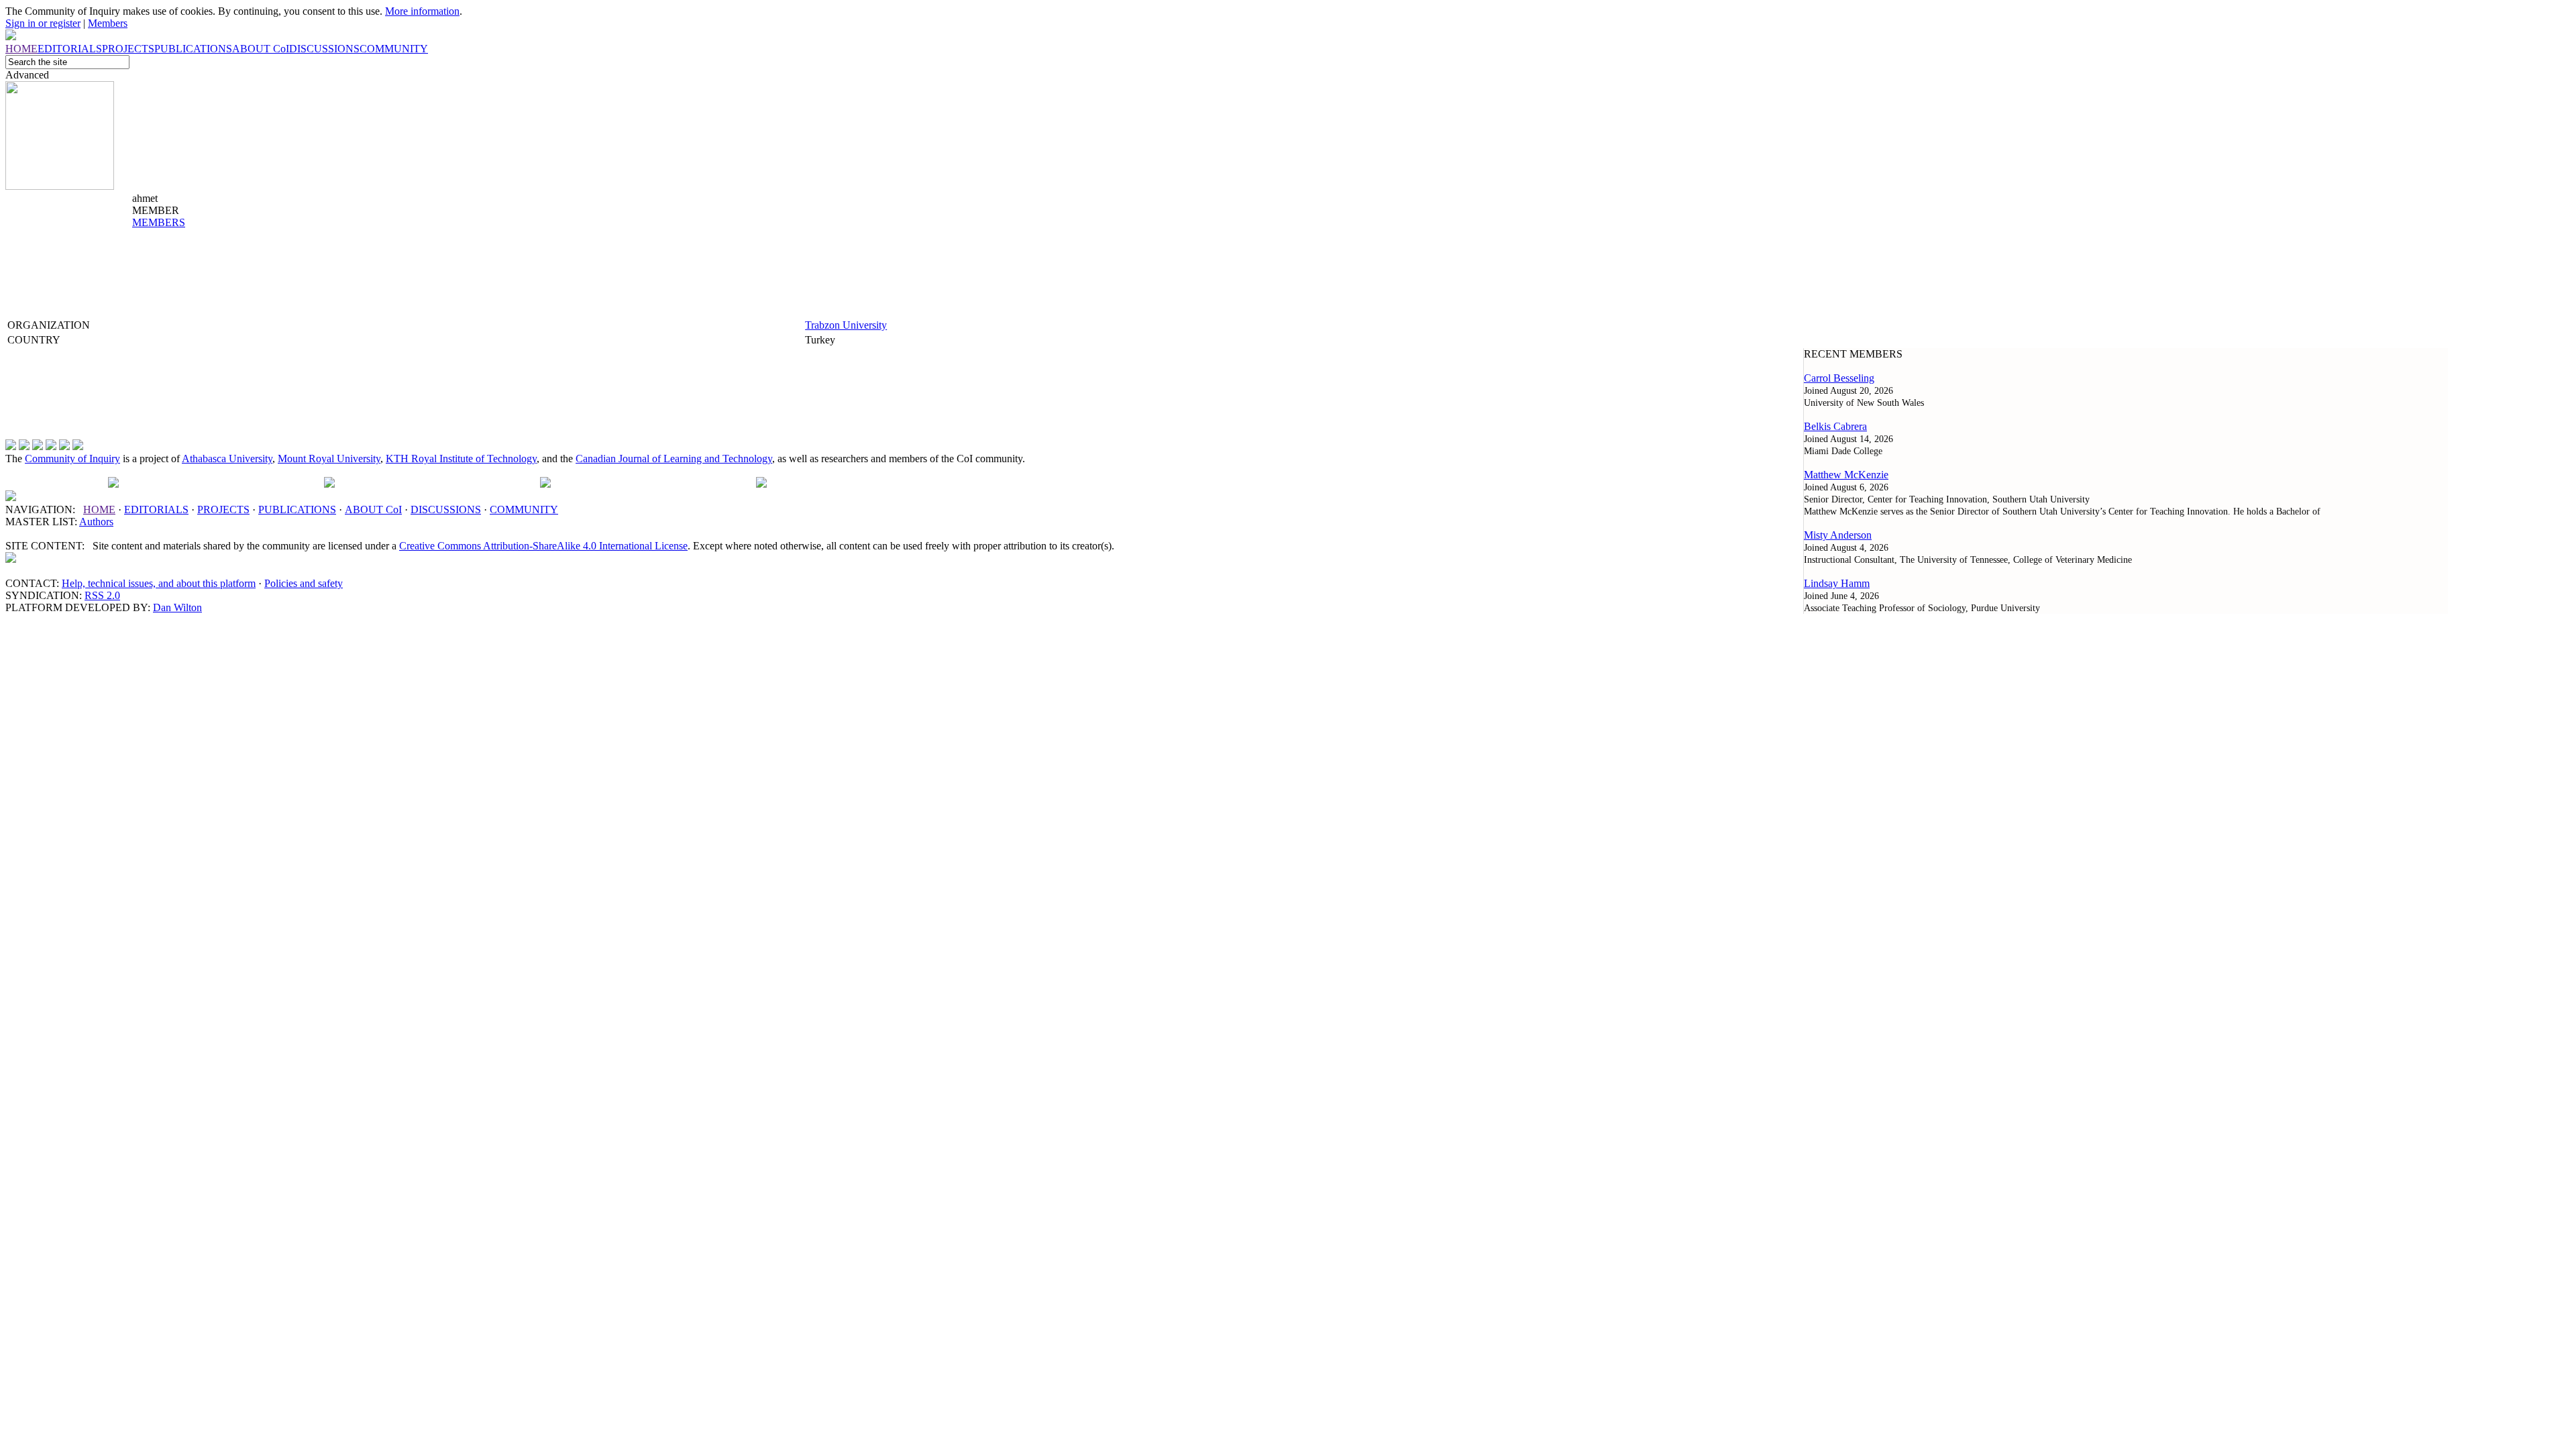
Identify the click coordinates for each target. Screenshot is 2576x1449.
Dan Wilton (177, 607)
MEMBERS (159, 222)
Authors (96, 522)
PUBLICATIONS (297, 509)
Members (108, 23)
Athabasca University (227, 459)
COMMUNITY (524, 509)
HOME (99, 509)
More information (422, 11)
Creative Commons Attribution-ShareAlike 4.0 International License (543, 546)
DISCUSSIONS (446, 509)
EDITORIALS (156, 509)
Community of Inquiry (72, 459)
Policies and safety (304, 583)
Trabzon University (846, 325)
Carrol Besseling (1839, 378)
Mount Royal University (329, 459)
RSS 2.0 (102, 595)
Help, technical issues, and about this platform (159, 583)
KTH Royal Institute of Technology (461, 459)
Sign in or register (43, 23)
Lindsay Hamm (1837, 583)
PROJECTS (223, 509)
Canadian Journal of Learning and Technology (674, 459)
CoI (373, 509)
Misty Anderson (1838, 535)
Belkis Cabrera (1835, 426)
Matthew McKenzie (1846, 475)
